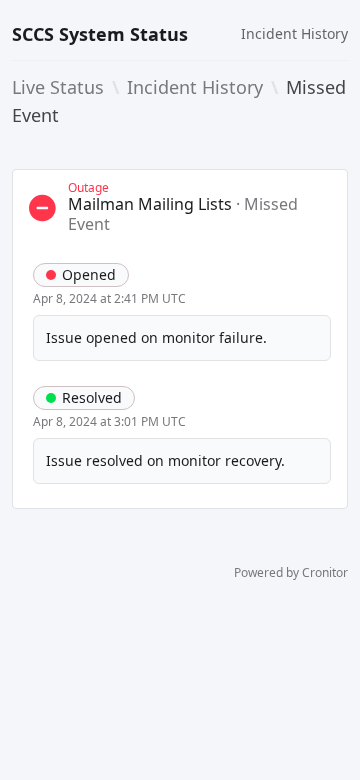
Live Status (58, 87)
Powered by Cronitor (291, 573)
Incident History (294, 33)
